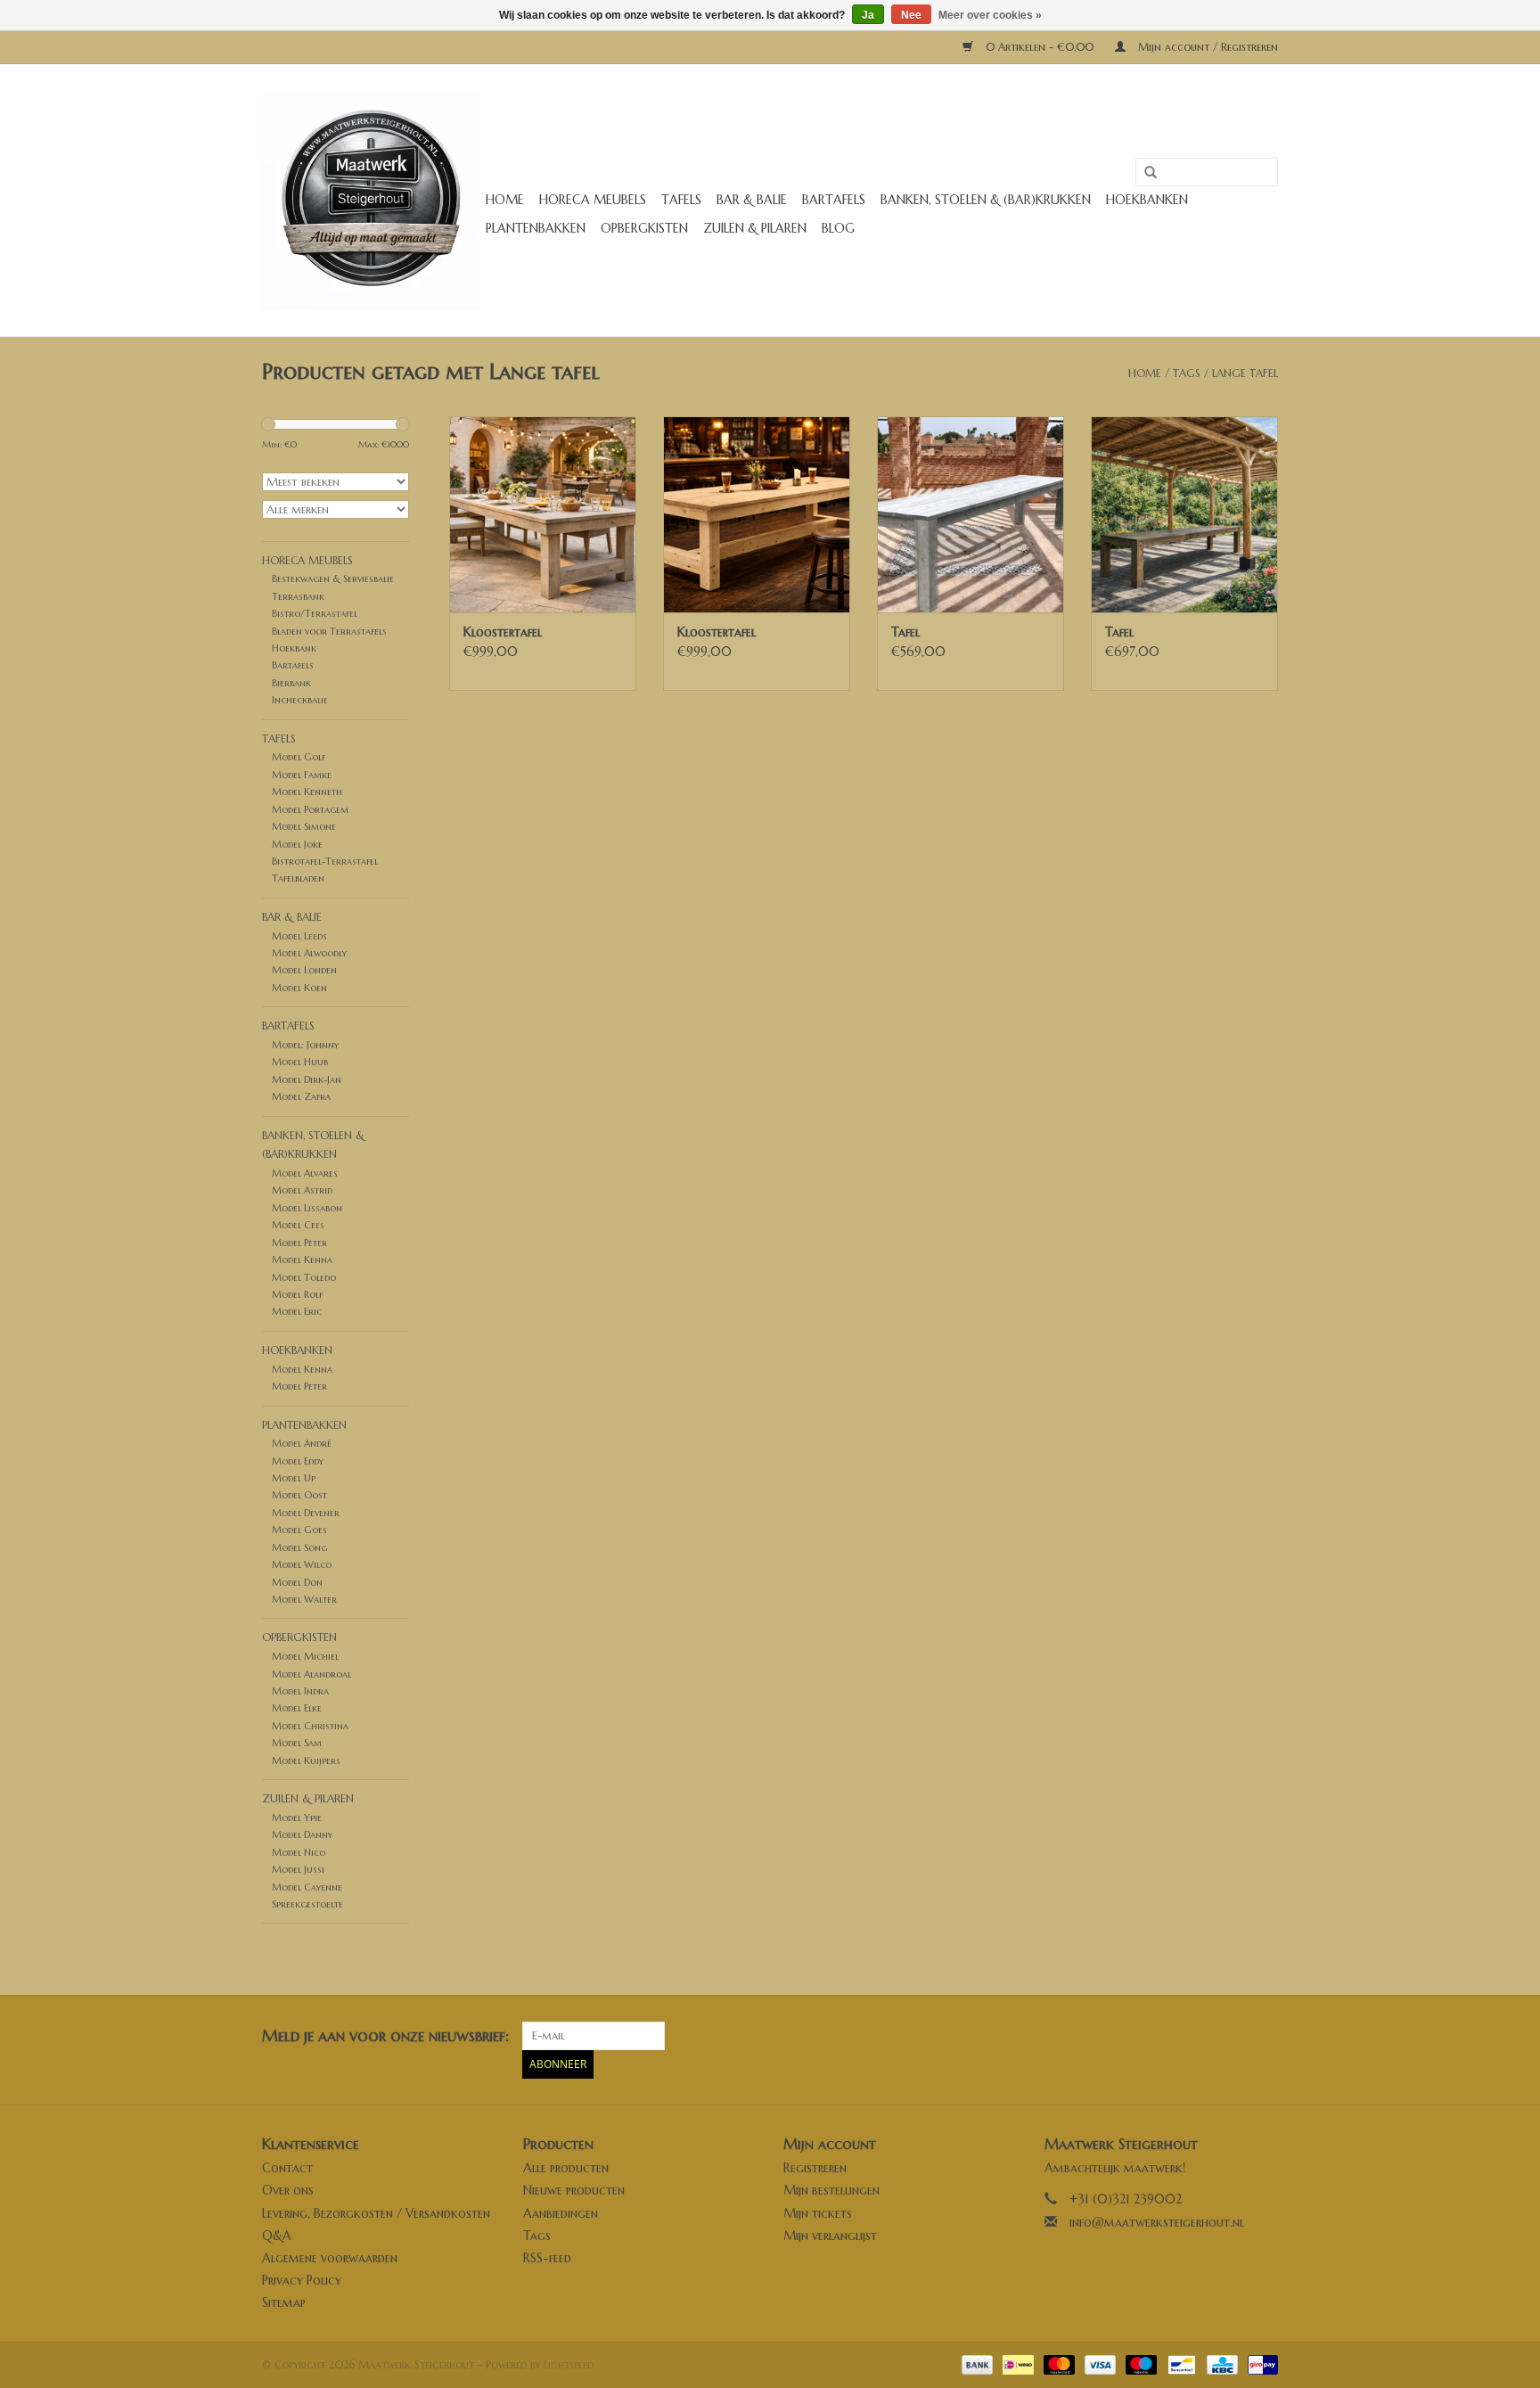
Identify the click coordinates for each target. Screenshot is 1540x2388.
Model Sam (297, 1743)
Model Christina (310, 1726)
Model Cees (298, 1225)
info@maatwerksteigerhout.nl (1157, 2222)
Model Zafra (301, 1096)
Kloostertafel (503, 632)
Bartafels (834, 200)
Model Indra (300, 1691)
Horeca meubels (593, 200)
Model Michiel (305, 1656)
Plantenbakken (536, 228)
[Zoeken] (1144, 173)
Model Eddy (298, 1461)
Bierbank (291, 683)
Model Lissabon (307, 1208)
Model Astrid (302, 1190)
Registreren (815, 2168)
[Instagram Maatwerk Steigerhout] (1264, 2036)
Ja (868, 15)
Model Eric (297, 1311)
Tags (1187, 373)
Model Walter (304, 1599)
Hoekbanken (1147, 200)
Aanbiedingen (561, 2213)
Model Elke (297, 1708)
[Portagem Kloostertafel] (543, 514)
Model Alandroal (311, 1674)
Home (505, 200)
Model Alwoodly (309, 953)
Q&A (277, 2236)
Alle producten (566, 2168)
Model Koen (299, 988)
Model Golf (299, 757)
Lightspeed (569, 2364)
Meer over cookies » (990, 15)
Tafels (681, 200)
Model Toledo (304, 1277)
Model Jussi (298, 1869)
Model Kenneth (307, 792)
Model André (302, 1443)
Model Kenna (302, 1260)
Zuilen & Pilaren (755, 228)
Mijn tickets (818, 2213)
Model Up (294, 1478)
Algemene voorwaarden (330, 2258)
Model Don (297, 1582)
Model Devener (306, 1513)
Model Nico (299, 1852)
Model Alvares (305, 1173)
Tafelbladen (298, 878)
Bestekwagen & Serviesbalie (333, 579)
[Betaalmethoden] (976, 2363)
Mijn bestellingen (831, 2190)
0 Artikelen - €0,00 (1040, 47)
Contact (287, 2168)
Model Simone (304, 826)
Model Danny (302, 1834)
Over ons (288, 2190)
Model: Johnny (305, 1045)
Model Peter (299, 1243)
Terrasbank (298, 596)
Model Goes (299, 1530)
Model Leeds (299, 936)
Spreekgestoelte (307, 1904)
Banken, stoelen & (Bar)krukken (986, 200)
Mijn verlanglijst (830, 2236)
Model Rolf (297, 1294)
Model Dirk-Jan (307, 1079)
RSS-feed (547, 2258)
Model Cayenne (307, 1887)
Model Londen (304, 970)
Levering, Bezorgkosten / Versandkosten (376, 2213)
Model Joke (297, 844)
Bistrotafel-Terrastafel (325, 861)
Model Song (299, 1547)
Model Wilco (302, 1564)
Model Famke (302, 775)
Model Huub (300, 1062)
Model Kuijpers (306, 1760)
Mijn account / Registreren (1206, 47)
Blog (838, 228)
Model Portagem (310, 809)
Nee (911, 15)
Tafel (905, 632)
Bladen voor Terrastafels (329, 631)
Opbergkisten (644, 228)
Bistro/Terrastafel (315, 613)
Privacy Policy (302, 2280)
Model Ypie (297, 1818)
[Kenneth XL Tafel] (1184, 514)
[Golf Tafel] (971, 514)
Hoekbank (294, 648)
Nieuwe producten (574, 2190)
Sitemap (284, 2302)
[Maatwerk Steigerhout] (371, 200)
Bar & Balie (752, 200)
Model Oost (299, 1495)
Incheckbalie (300, 700)
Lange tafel (1245, 373)
